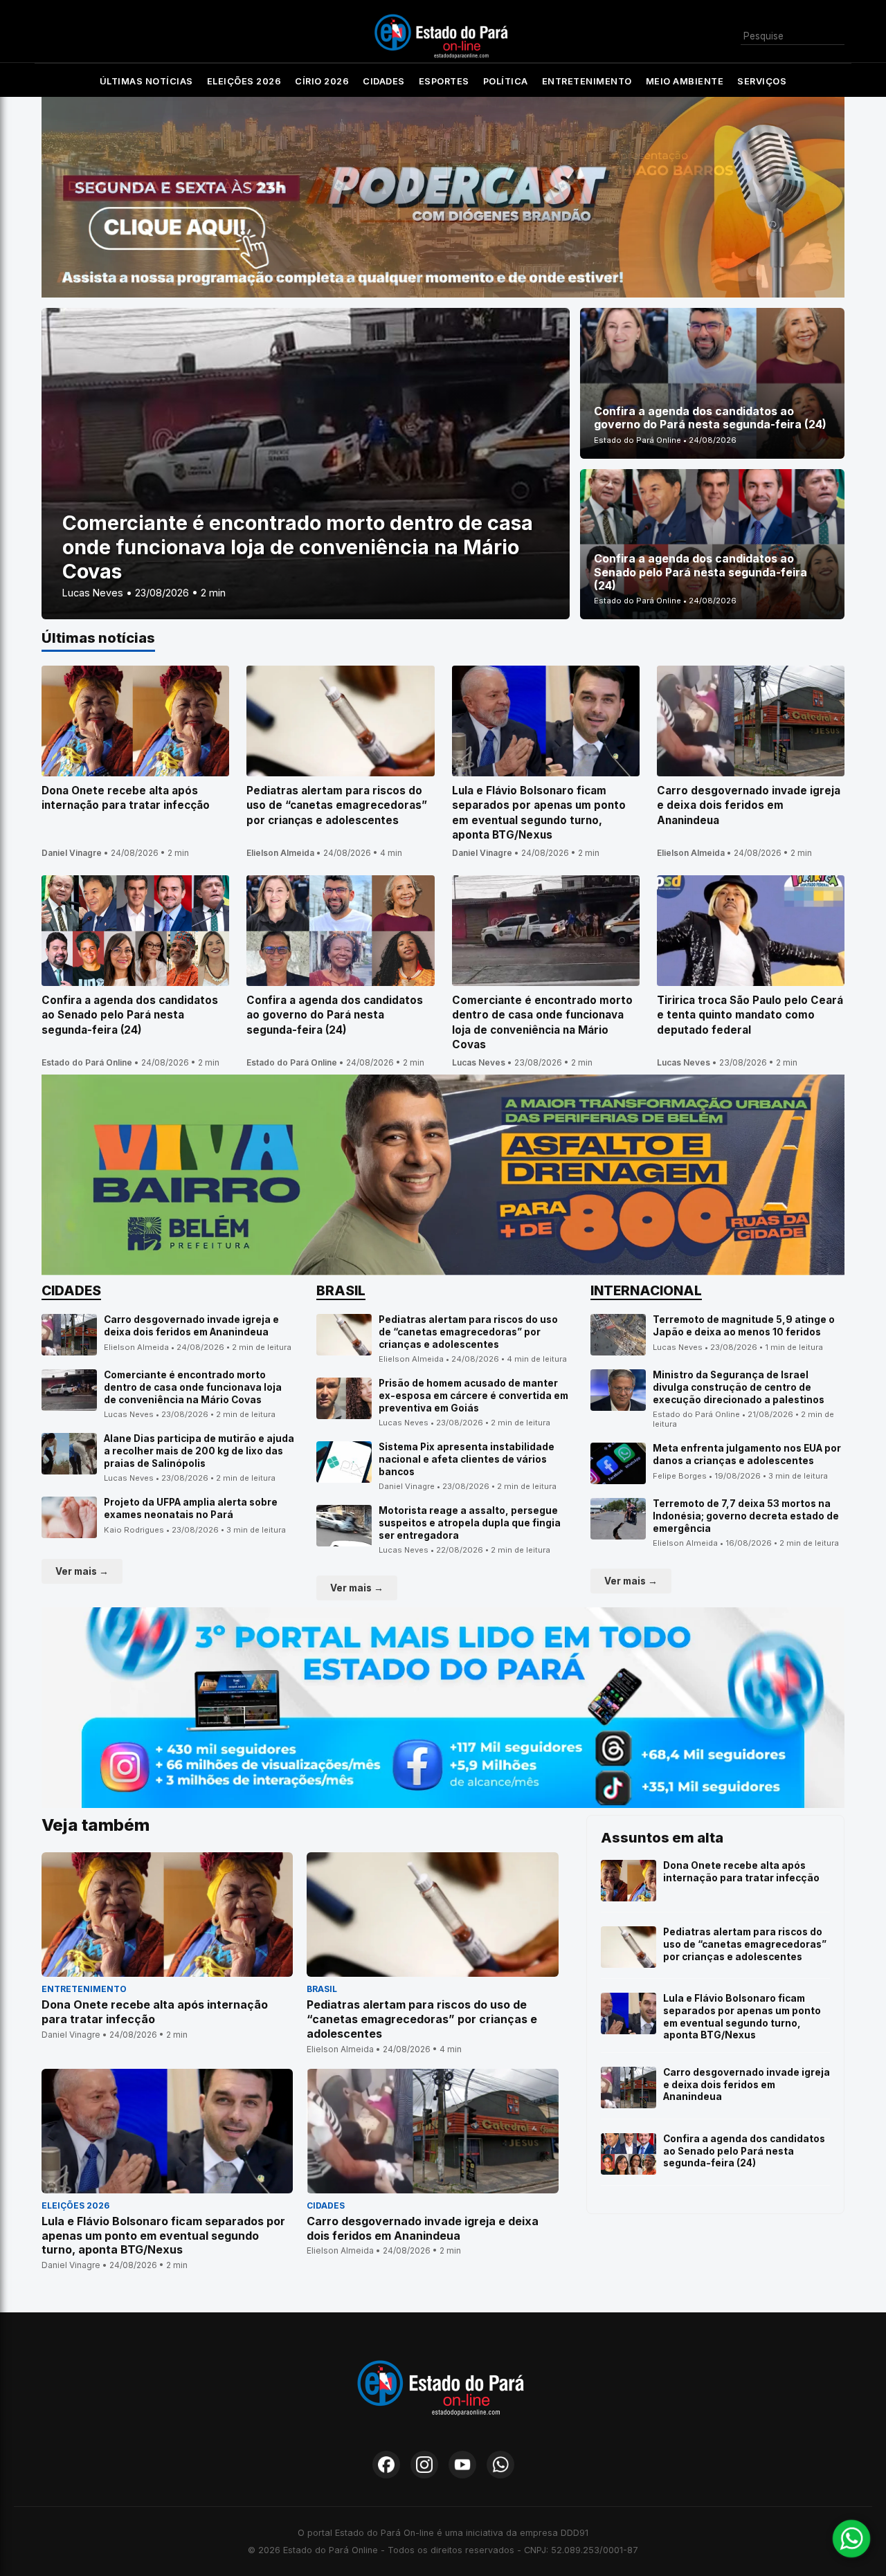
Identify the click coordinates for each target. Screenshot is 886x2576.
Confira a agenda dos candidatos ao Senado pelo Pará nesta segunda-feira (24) (744, 2151)
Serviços (762, 81)
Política (506, 81)
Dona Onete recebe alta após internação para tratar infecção (741, 1872)
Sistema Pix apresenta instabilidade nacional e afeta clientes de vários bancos (467, 1459)
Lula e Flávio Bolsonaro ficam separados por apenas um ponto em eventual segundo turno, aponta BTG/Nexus (742, 2017)
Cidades (384, 81)
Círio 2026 (322, 81)
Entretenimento (587, 81)
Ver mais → (82, 1571)
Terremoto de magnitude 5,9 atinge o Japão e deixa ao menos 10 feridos (744, 1326)
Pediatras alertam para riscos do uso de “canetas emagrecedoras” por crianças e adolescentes (468, 1332)
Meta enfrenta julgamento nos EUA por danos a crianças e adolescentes (747, 1454)
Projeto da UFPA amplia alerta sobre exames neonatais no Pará (191, 1508)
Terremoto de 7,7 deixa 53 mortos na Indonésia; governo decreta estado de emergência (746, 1516)
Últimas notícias (146, 81)
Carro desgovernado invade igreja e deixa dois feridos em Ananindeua (191, 1326)
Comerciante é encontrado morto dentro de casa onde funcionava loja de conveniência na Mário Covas (193, 1387)
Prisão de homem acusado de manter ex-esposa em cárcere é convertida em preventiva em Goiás (473, 1395)
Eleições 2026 (244, 81)
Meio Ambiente (685, 81)
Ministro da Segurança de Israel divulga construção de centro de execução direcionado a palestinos (739, 1387)
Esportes (444, 81)
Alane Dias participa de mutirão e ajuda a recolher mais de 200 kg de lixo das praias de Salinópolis (199, 1451)
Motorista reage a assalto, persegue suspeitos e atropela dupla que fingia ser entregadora (470, 1523)
